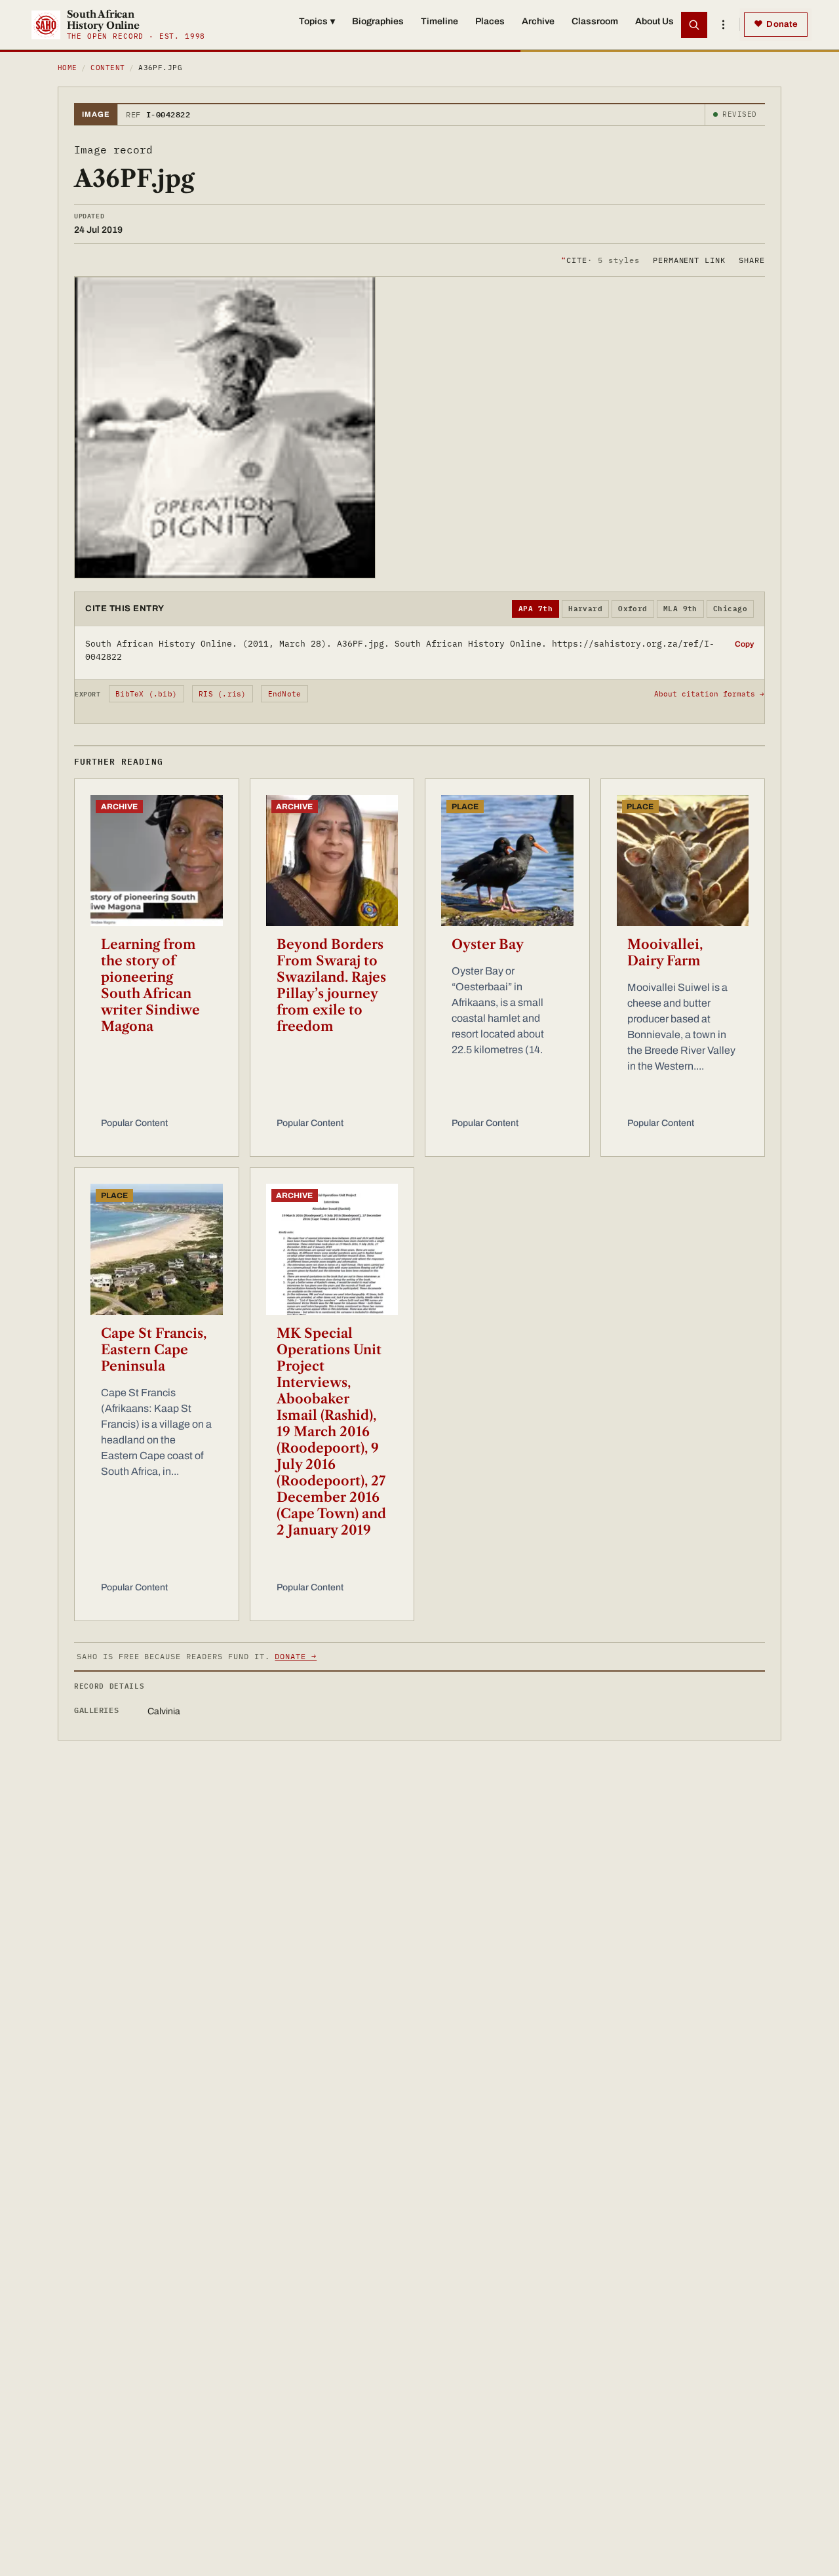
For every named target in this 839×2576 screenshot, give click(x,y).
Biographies (378, 21)
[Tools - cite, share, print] (723, 25)
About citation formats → (709, 694)
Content (107, 68)
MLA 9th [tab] (680, 609)
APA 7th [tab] (536, 609)
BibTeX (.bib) (146, 694)
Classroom (595, 21)
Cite (600, 259)
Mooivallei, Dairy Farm (665, 953)
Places (490, 21)
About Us (654, 21)
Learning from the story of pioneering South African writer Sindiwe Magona (150, 985)
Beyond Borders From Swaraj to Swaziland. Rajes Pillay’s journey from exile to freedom (331, 985)
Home (68, 68)
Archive (538, 21)
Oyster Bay (488, 944)
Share (752, 259)
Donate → (296, 1656)
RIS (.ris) (222, 694)
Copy (744, 644)
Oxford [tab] (633, 609)
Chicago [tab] (730, 609)
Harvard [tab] (585, 609)
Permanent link (689, 259)
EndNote (285, 694)
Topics (317, 21)
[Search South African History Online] (694, 25)
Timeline (439, 21)
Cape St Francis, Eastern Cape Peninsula (154, 1350)
